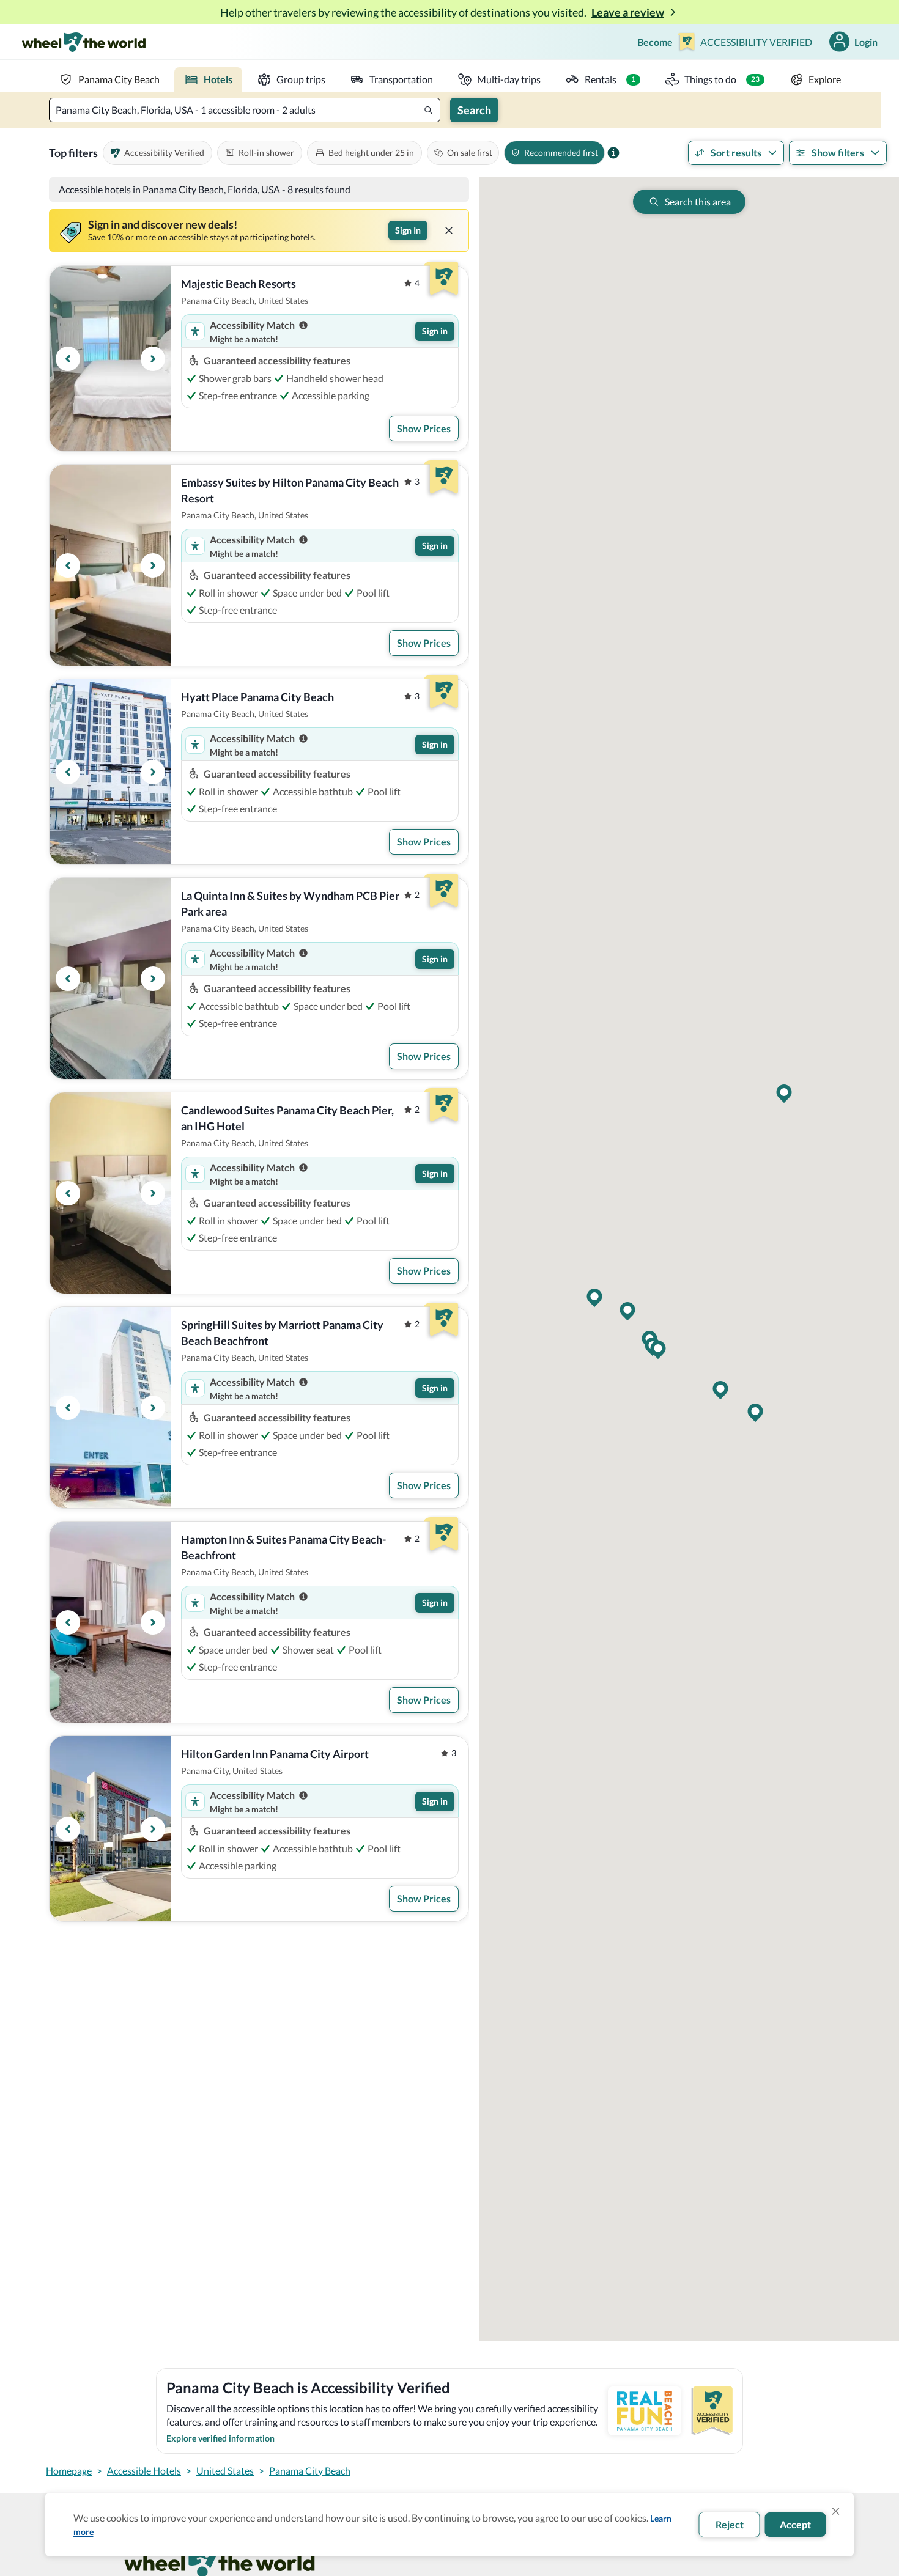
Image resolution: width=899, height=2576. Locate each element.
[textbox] (245, 110)
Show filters (838, 153)
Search (474, 110)
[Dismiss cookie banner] (836, 2511)
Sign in (435, 331)
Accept (795, 2524)
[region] (110, 359)
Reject (730, 2524)
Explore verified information (220, 2438)
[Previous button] (68, 359)
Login (866, 42)
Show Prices (424, 428)
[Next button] (153, 359)
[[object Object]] (449, 230)
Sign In (408, 230)
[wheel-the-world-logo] (83, 42)
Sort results (736, 153)
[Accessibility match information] (303, 325)
